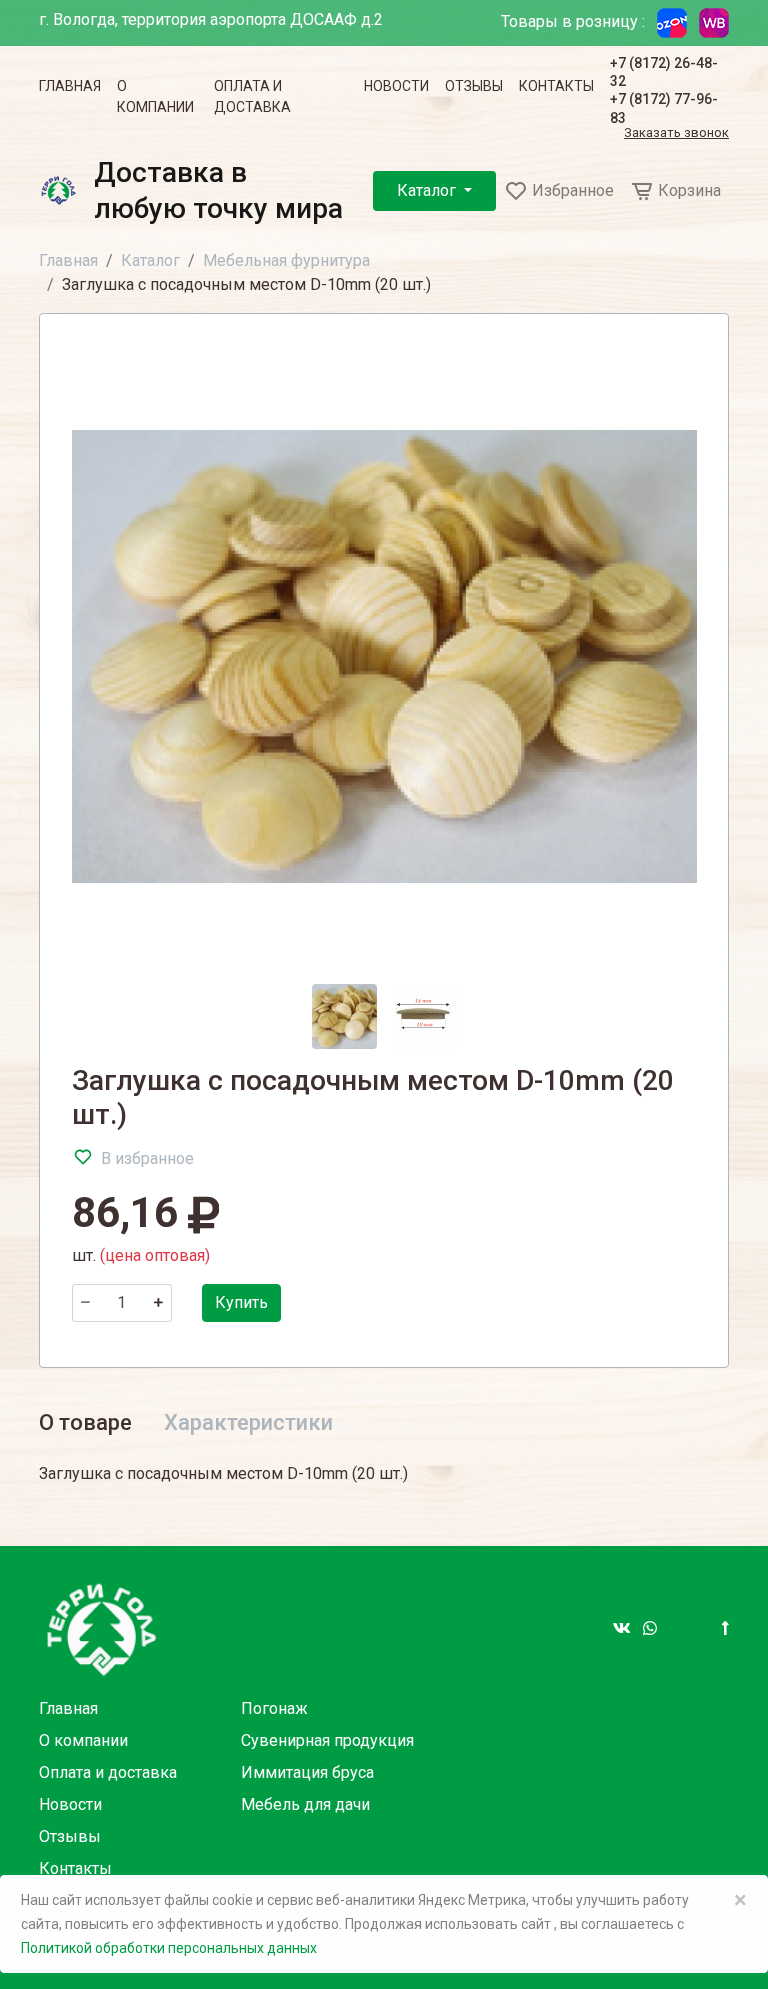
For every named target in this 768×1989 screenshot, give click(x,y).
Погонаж (274, 1708)
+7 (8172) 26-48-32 (664, 72)
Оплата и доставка (252, 96)
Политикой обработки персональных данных (169, 1948)
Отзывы (474, 86)
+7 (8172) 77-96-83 (664, 108)
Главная (70, 86)
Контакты (556, 86)
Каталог (428, 190)
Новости (396, 86)
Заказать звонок (676, 133)
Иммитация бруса (307, 1772)
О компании (155, 96)
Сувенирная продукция (327, 1740)
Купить (241, 1302)
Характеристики (248, 1422)
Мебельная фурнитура (286, 260)
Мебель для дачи (305, 1804)
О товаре (85, 1422)
